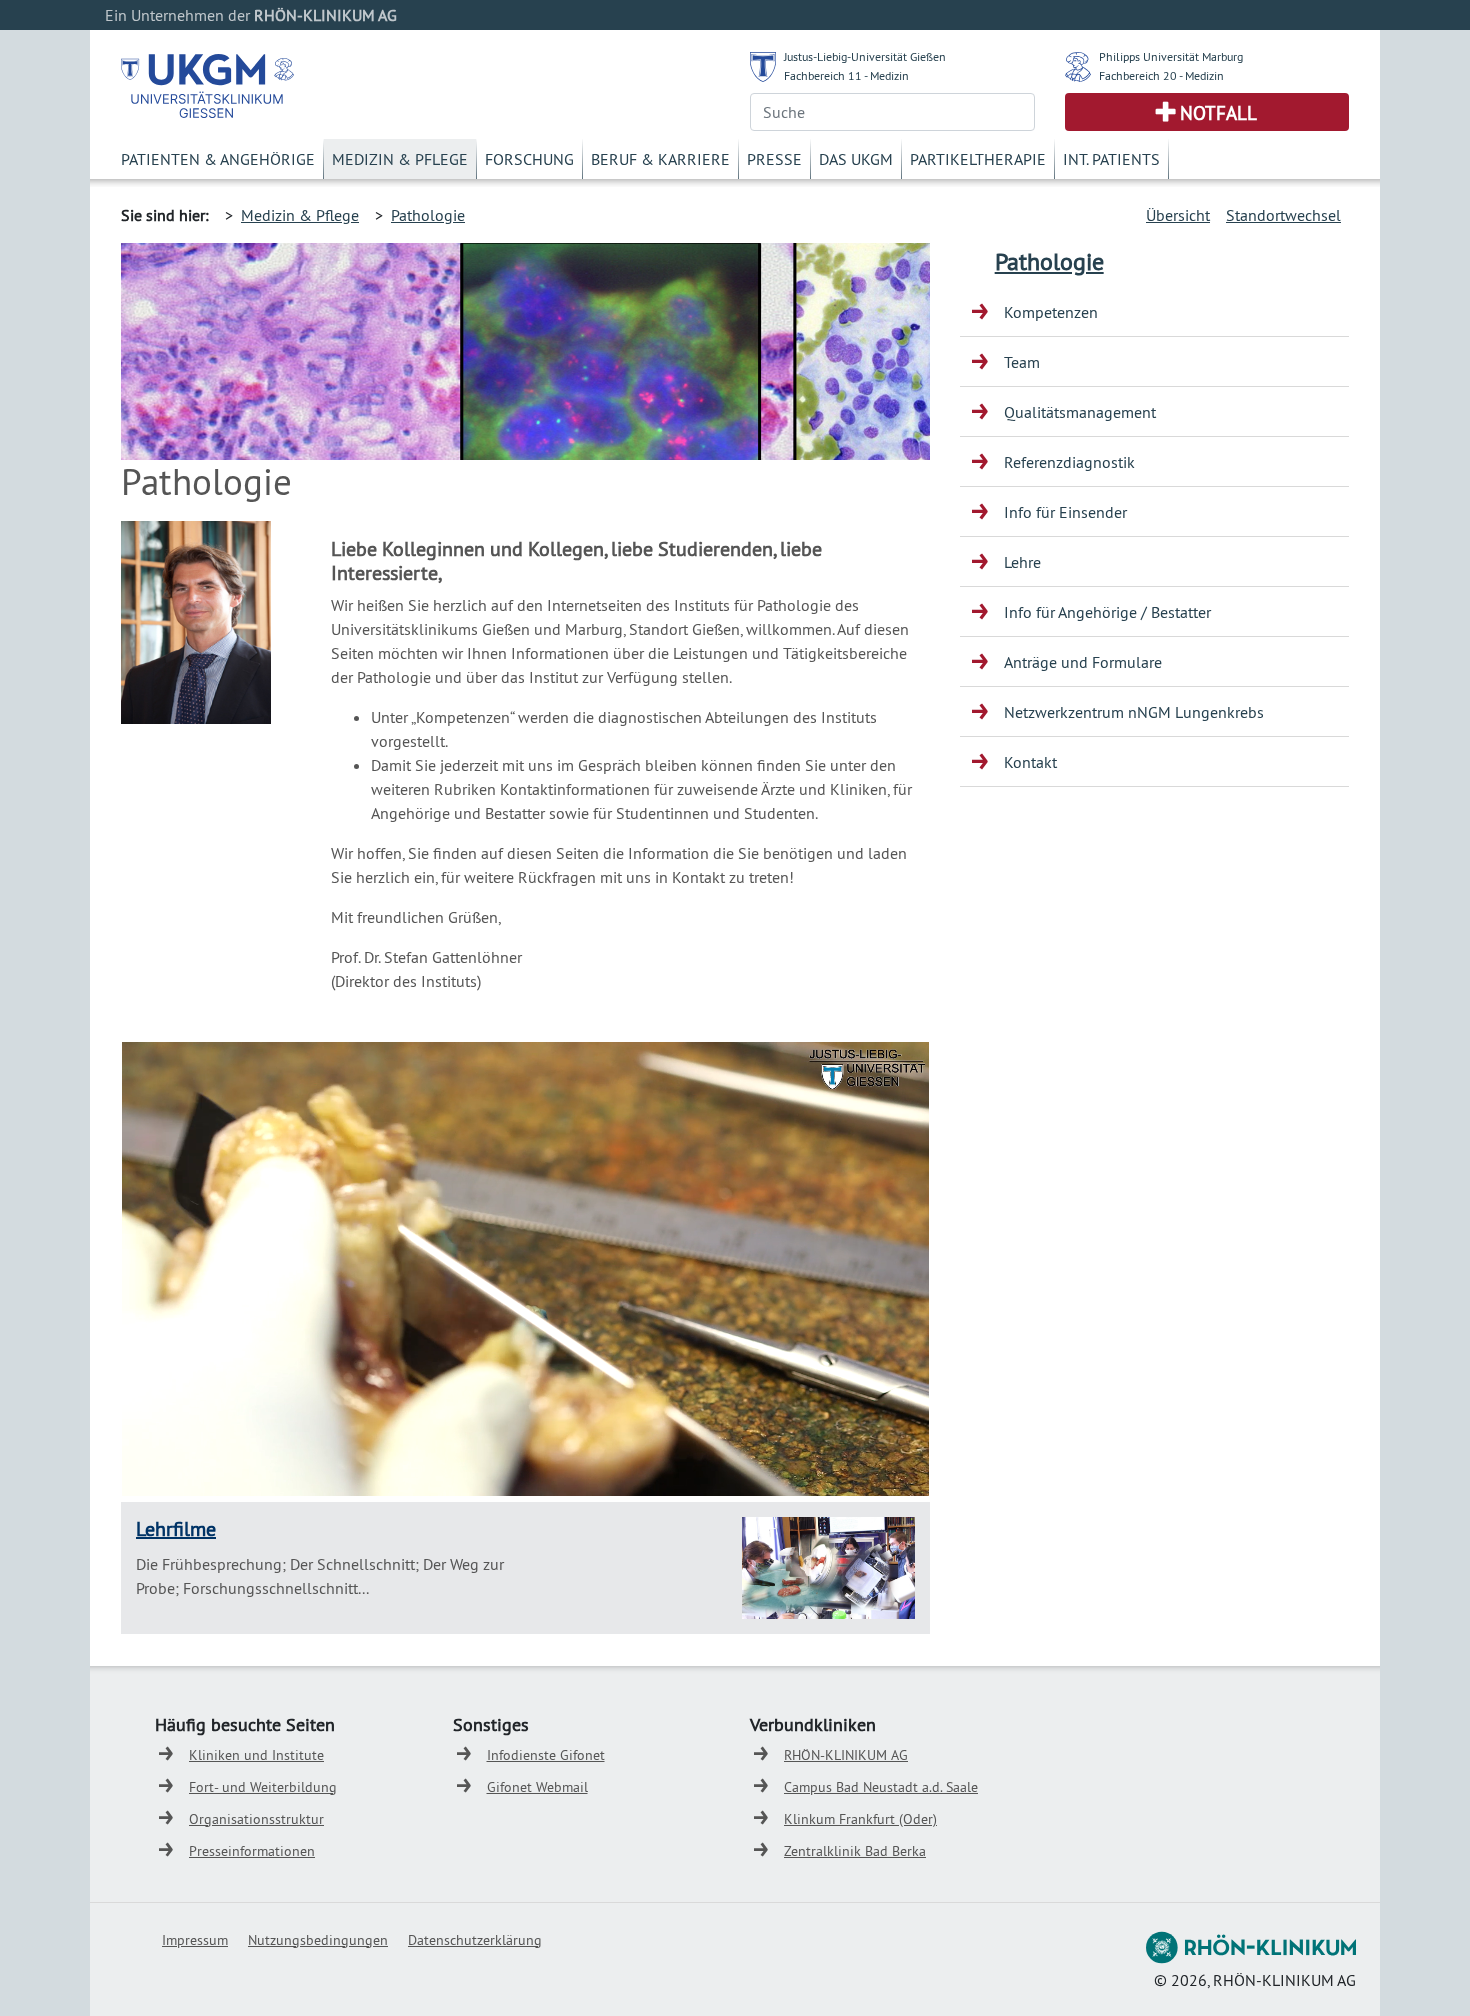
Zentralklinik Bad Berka (855, 1851)
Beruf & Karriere (660, 159)
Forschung (529, 159)
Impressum (195, 1940)
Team (1022, 362)
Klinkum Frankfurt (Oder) (860, 1819)
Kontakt (1030, 762)
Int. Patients (1111, 159)
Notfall (1218, 113)
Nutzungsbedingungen (318, 1940)
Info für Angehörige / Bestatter (1107, 612)
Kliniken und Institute (256, 1755)
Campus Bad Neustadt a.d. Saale (881, 1787)
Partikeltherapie (978, 159)
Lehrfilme (176, 1528)
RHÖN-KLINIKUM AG (846, 1755)
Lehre (1022, 562)
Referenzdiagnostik (1069, 462)
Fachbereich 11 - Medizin (846, 75)
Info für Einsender (1065, 512)
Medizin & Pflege (400, 159)
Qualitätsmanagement (1080, 412)
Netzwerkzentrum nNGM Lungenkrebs (1134, 712)
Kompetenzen (1051, 312)
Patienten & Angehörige (218, 159)
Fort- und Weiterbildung (263, 1787)
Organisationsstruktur (256, 1819)
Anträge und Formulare (1083, 662)
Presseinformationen (252, 1851)
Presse (774, 159)
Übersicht (1178, 215)
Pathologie (428, 215)
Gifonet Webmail (537, 1787)
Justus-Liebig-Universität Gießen (865, 56)
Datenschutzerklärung (475, 1940)
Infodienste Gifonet (546, 1755)
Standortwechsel (1283, 215)
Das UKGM (856, 159)
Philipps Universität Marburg (1171, 56)
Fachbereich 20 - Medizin (1161, 75)
